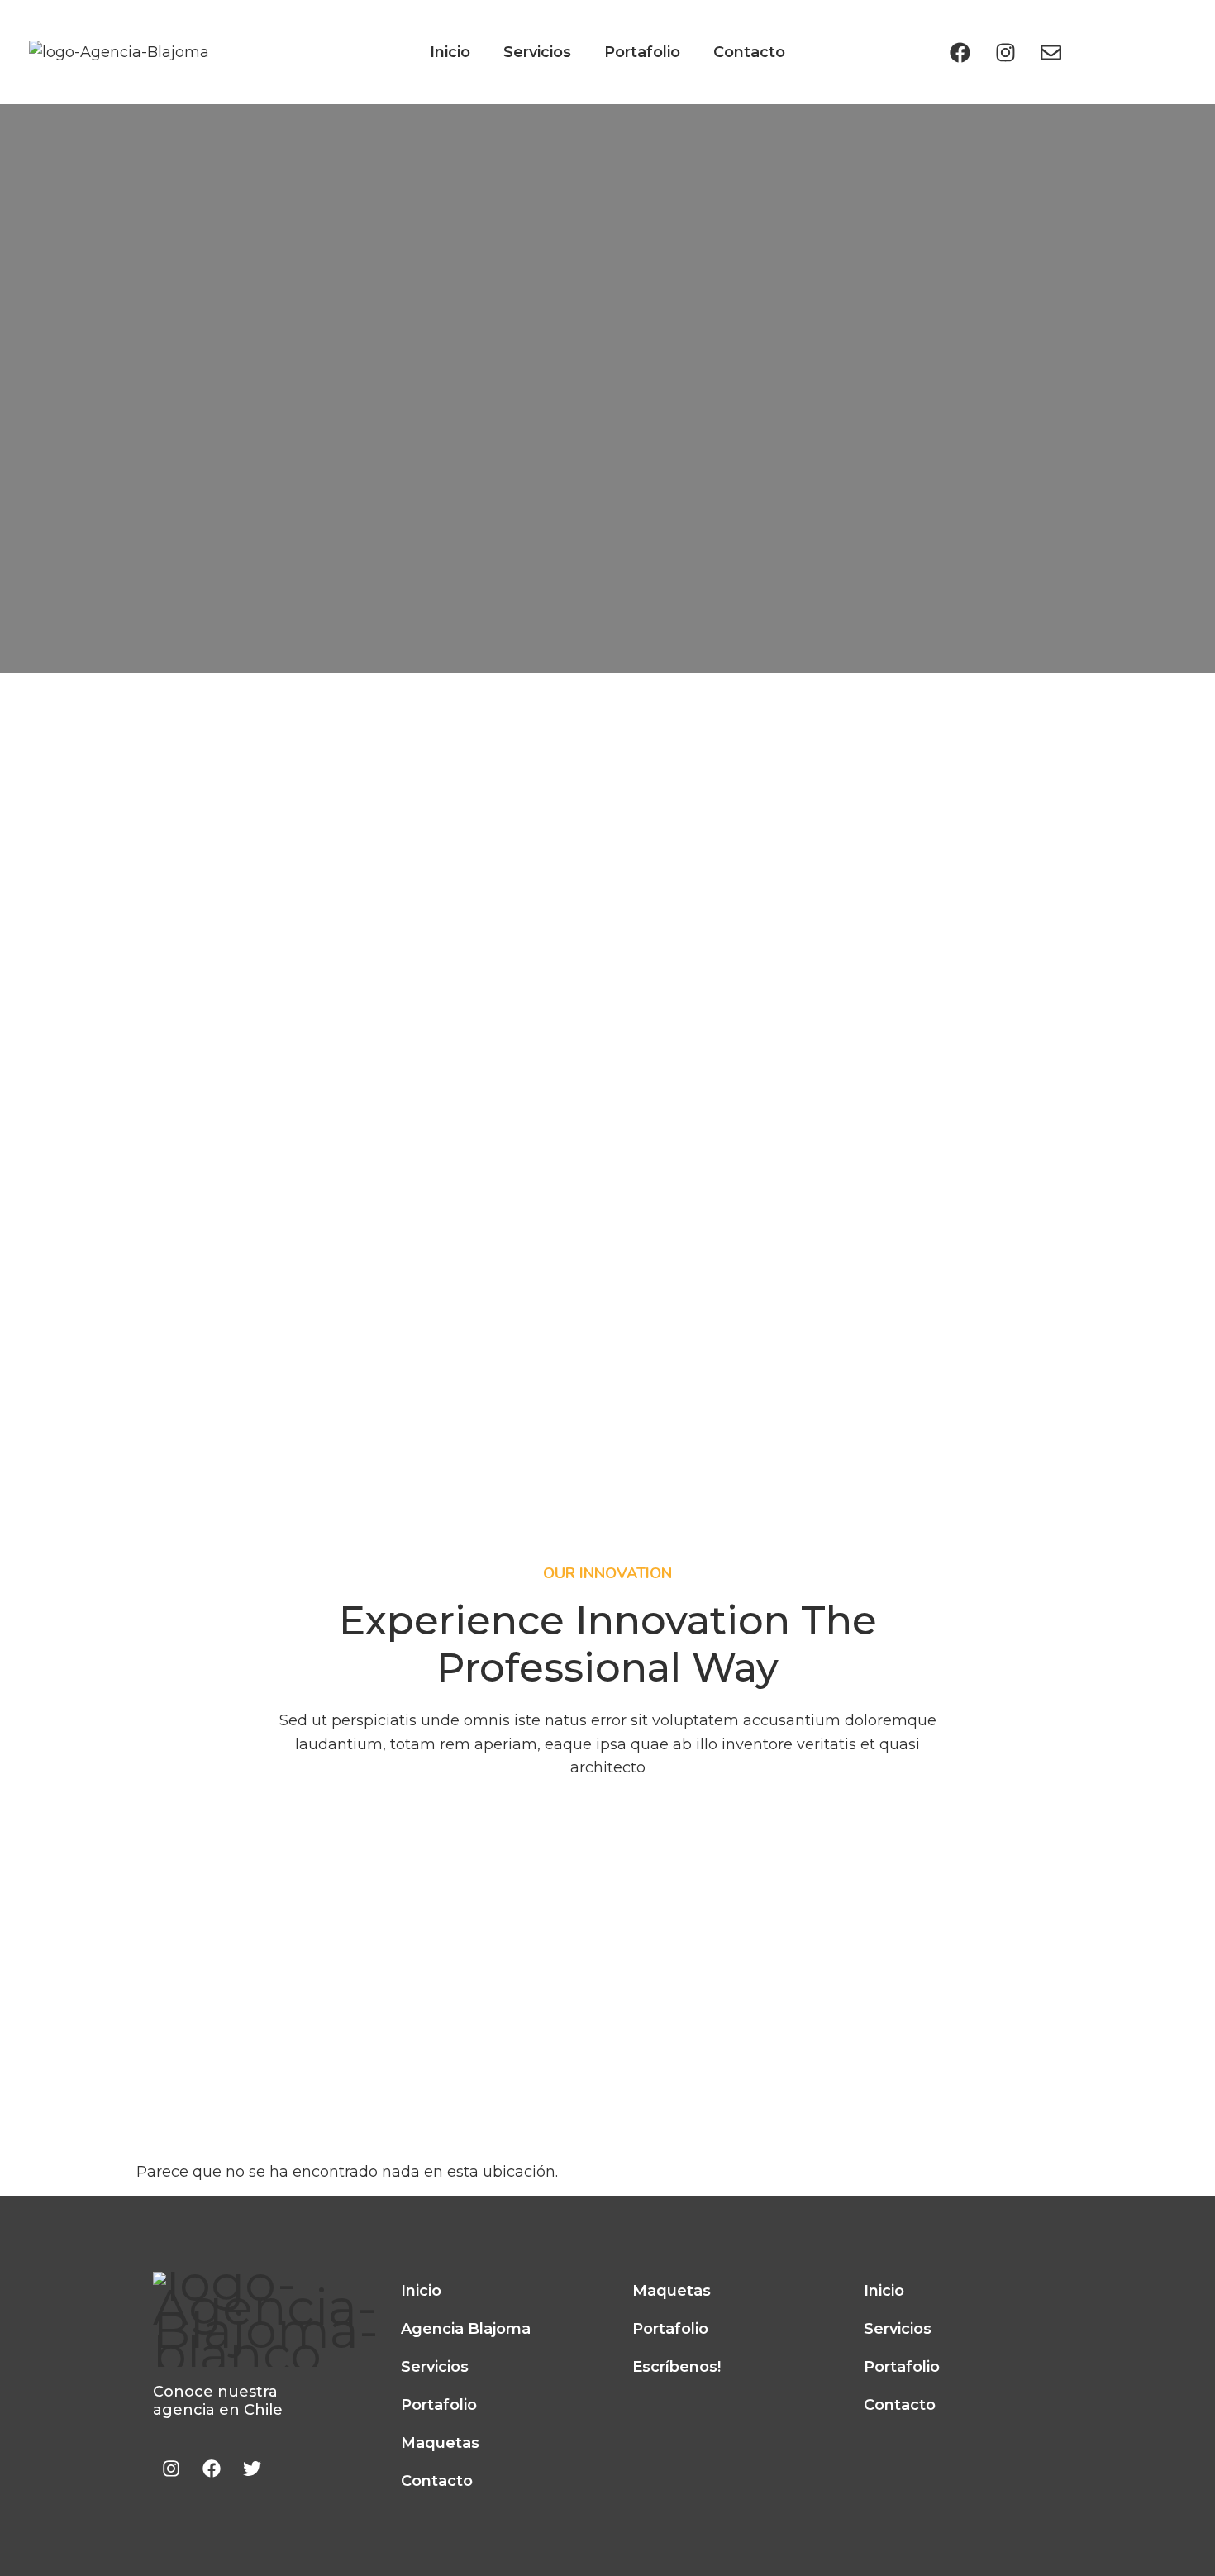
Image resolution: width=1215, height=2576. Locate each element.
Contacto (749, 52)
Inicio (450, 52)
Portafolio (642, 52)
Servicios (537, 52)
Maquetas (440, 2443)
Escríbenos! (677, 2367)
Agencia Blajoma (466, 2329)
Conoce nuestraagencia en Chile (218, 2401)
